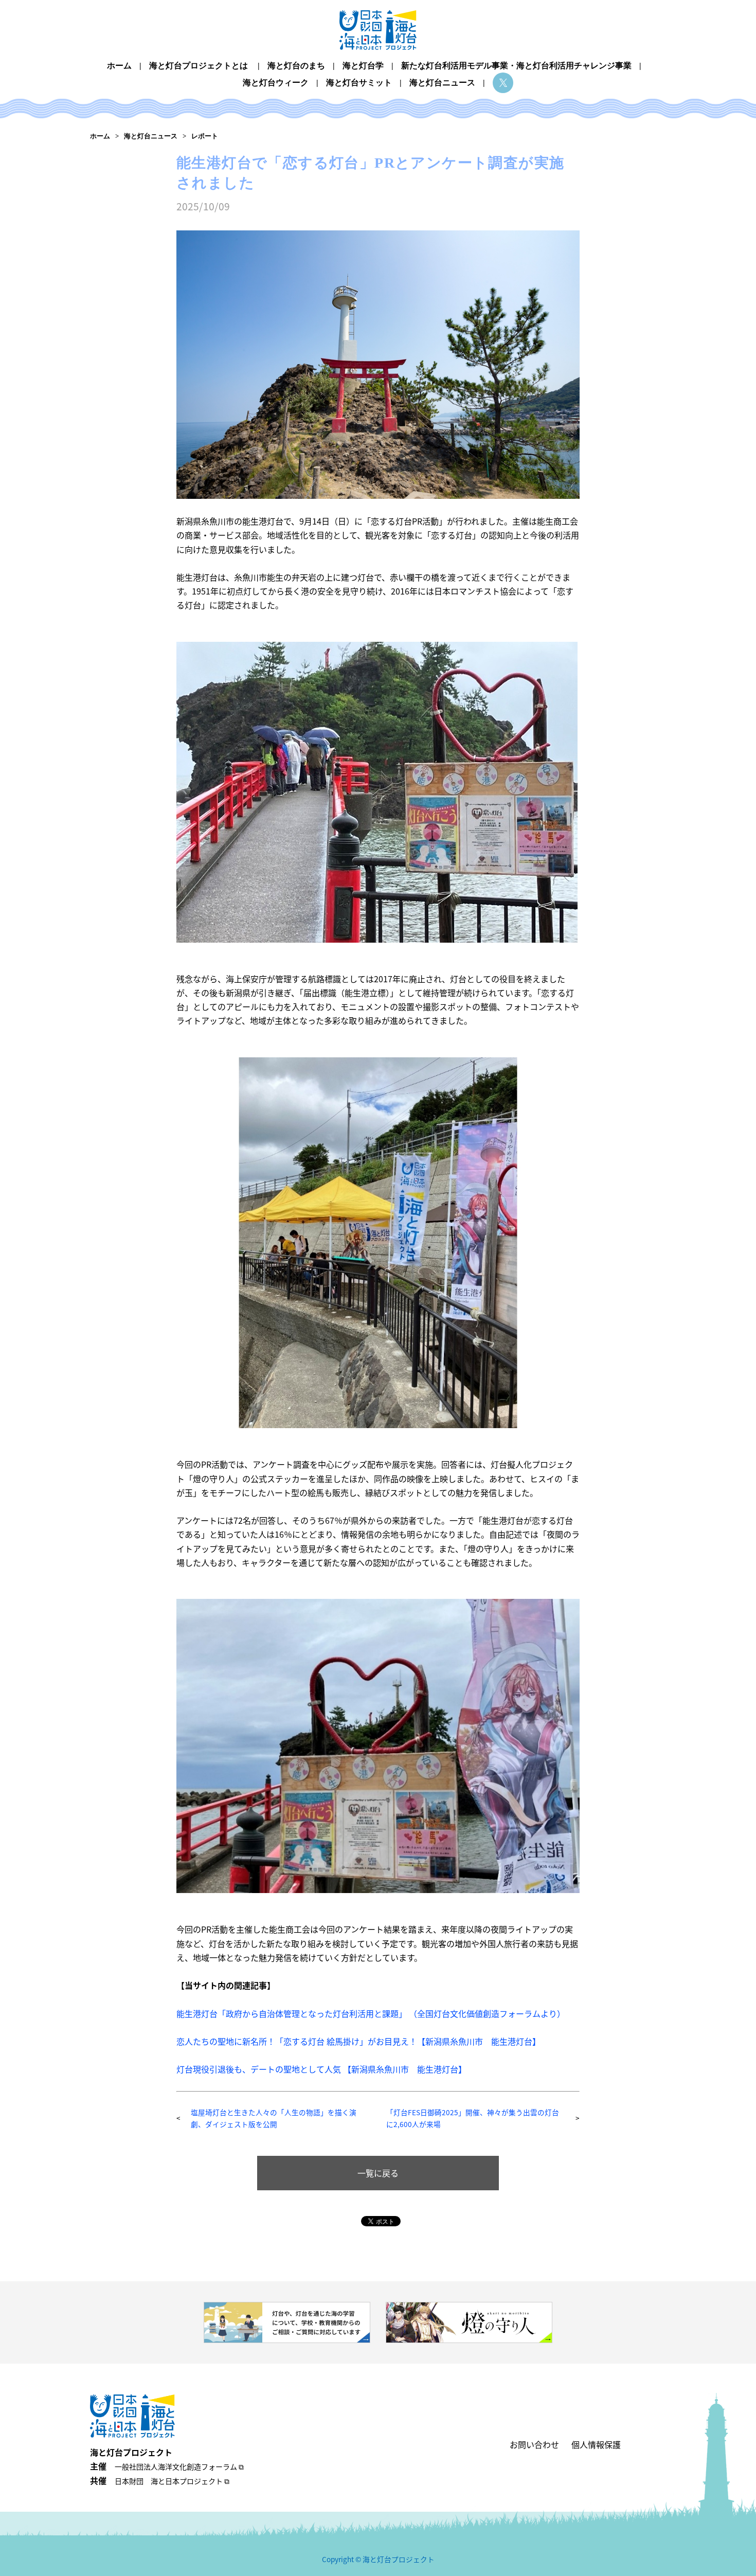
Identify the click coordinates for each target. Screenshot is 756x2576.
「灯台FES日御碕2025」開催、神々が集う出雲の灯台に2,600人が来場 (473, 2118)
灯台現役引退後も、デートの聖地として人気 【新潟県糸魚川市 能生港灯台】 (321, 2069)
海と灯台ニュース (442, 83)
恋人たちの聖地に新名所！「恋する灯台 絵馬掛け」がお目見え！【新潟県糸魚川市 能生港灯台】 (358, 2041)
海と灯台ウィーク (276, 83)
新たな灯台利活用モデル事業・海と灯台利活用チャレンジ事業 (516, 66)
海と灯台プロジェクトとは (199, 66)
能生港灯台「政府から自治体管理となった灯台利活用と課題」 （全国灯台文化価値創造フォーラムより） (371, 2013)
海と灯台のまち (296, 66)
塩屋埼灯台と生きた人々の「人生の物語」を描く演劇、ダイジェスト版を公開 (274, 2118)
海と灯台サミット (359, 83)
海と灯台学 (363, 66)
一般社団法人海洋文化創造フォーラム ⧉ (179, 2466)
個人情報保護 (596, 2444)
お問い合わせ (534, 2444)
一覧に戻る (378, 2173)
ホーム (119, 66)
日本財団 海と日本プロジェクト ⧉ (172, 2481)
